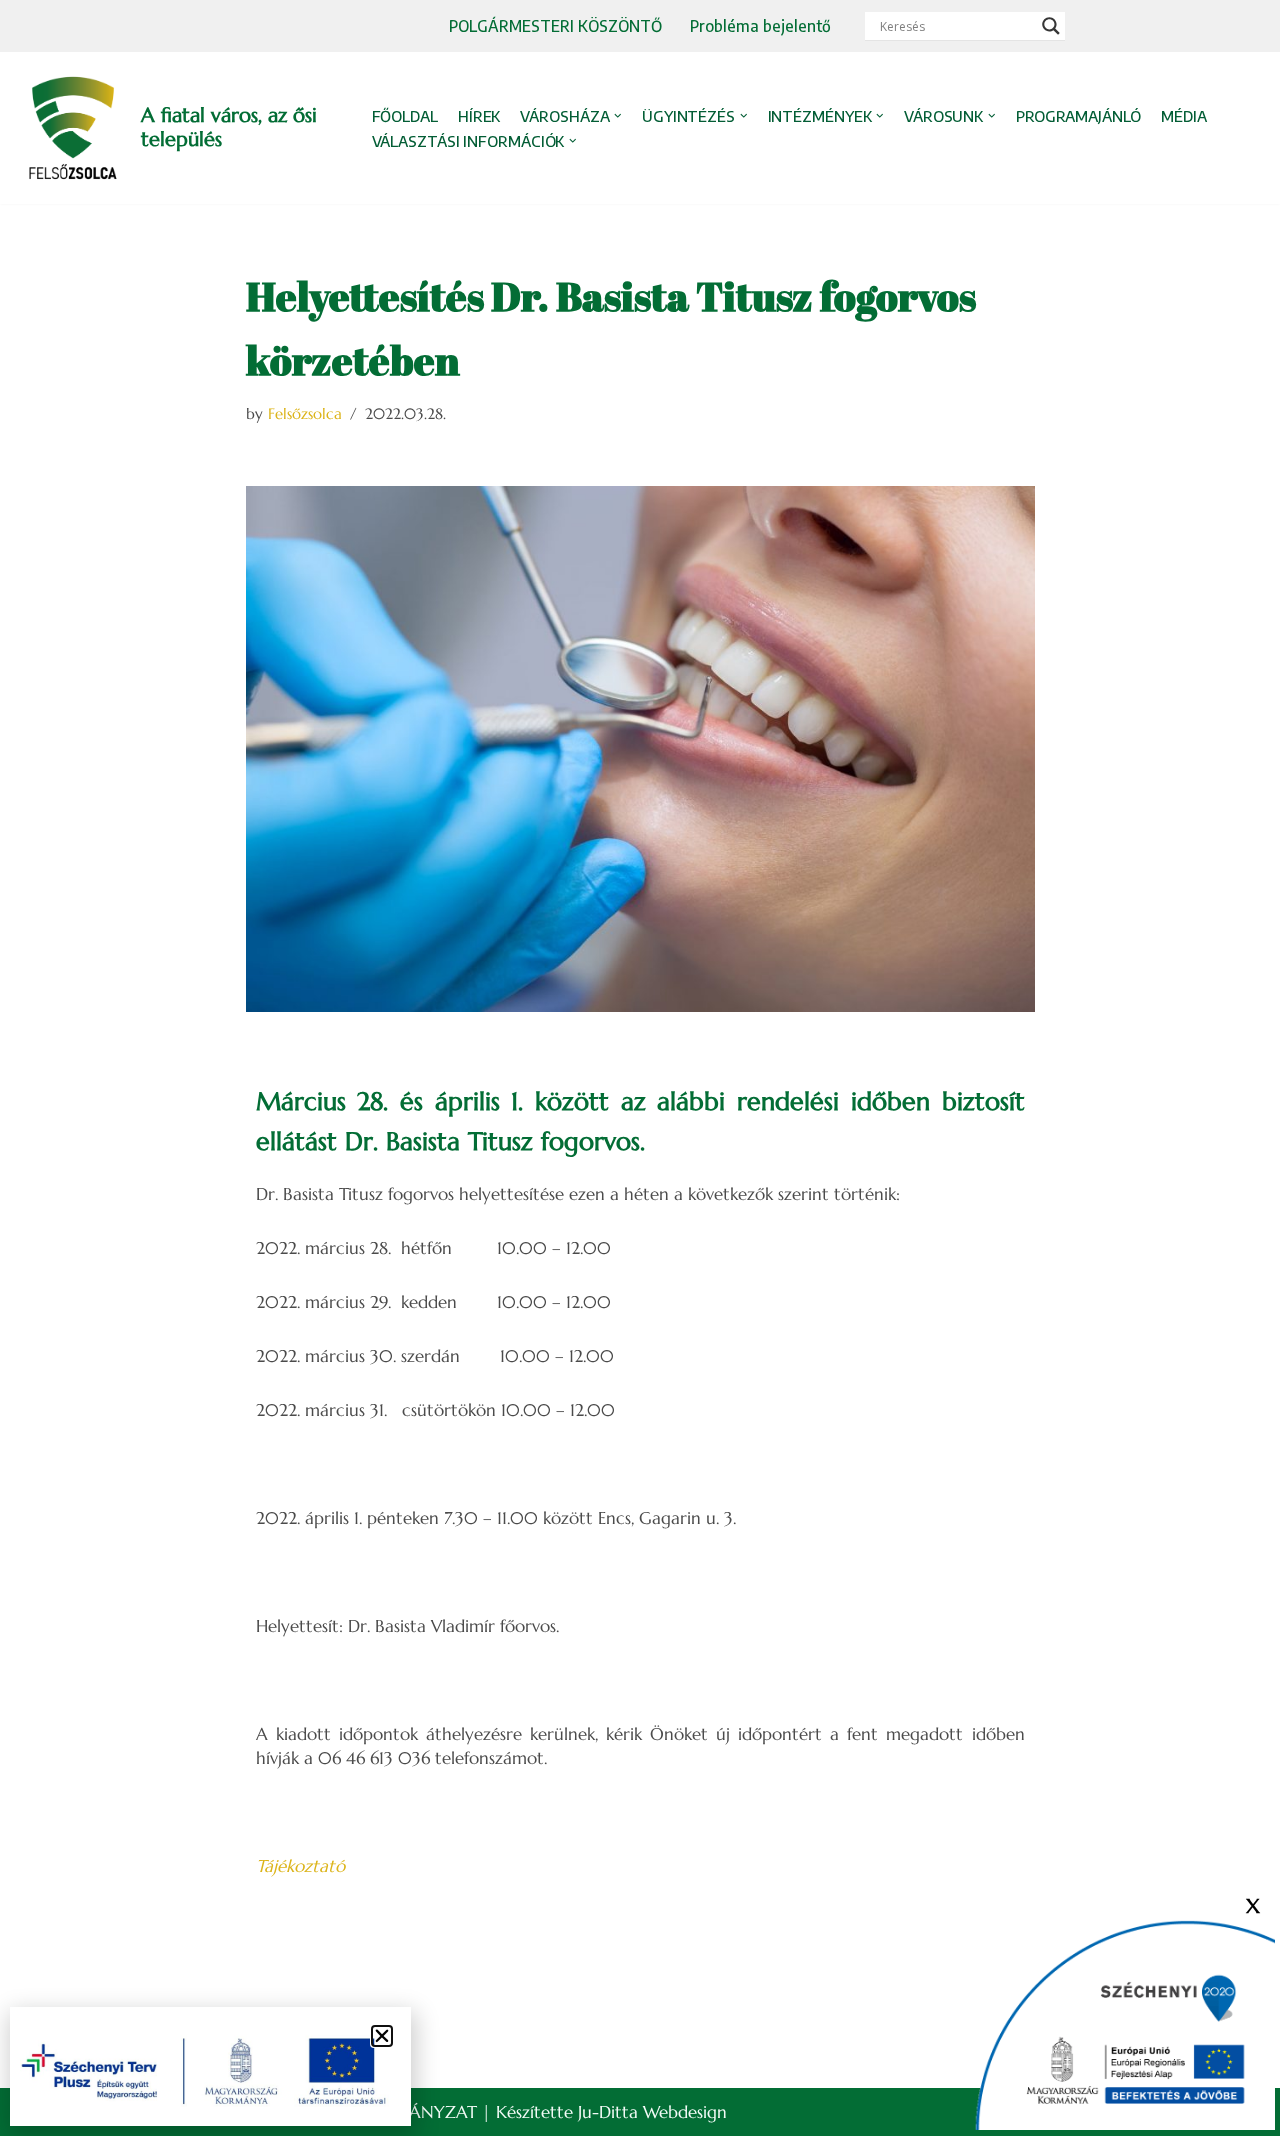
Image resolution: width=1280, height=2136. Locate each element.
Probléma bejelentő (760, 25)
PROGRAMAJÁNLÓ (1079, 116)
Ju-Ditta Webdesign (652, 2112)
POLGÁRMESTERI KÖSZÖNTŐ (555, 25)
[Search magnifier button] (1051, 26)
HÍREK (479, 116)
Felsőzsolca (305, 413)
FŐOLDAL (405, 116)
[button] (618, 116)
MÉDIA (1184, 116)
